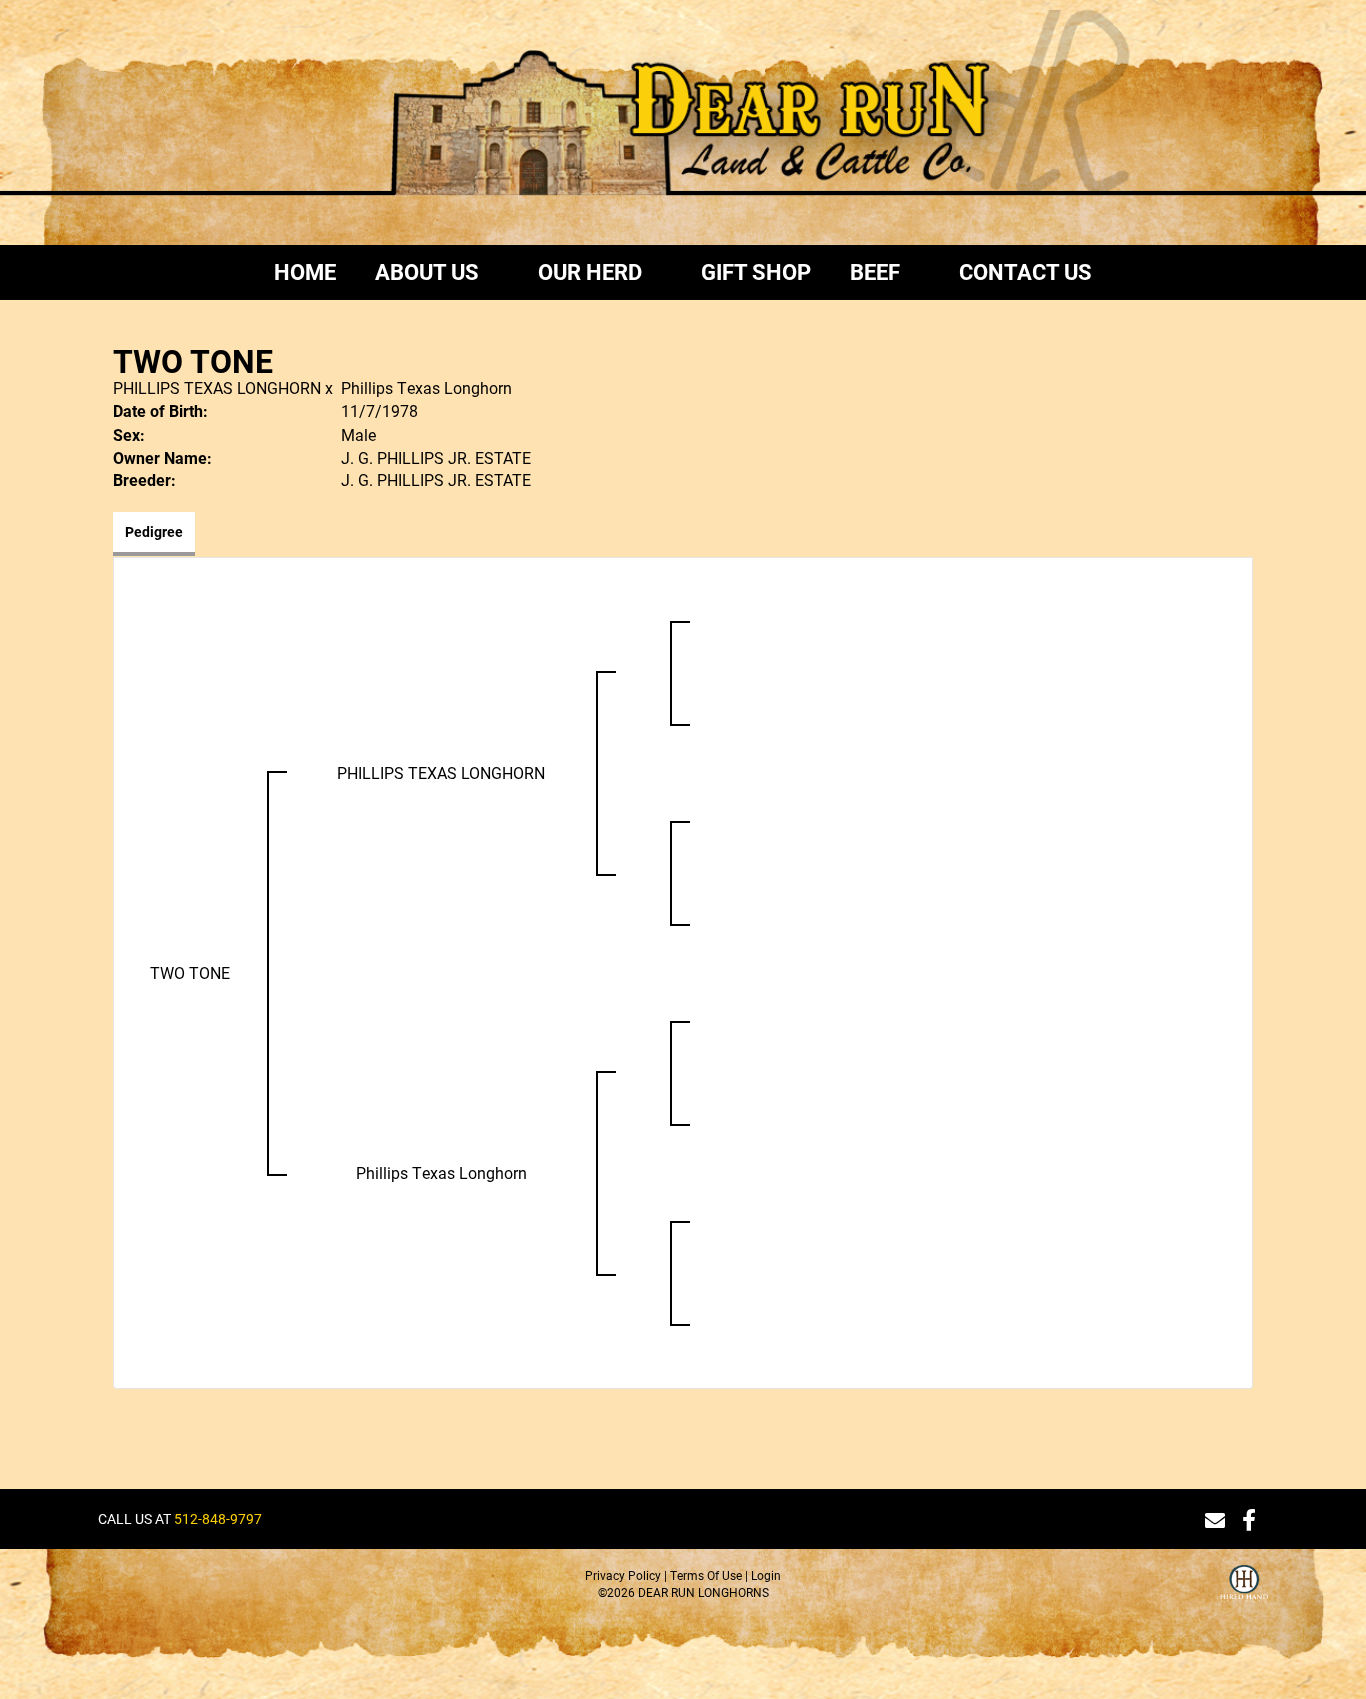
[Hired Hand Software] (1244, 1595)
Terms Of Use (706, 1575)
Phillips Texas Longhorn (426, 387)
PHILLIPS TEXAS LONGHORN (217, 387)
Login (766, 1575)
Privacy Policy (623, 1575)
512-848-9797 (218, 1518)
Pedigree (154, 531)
